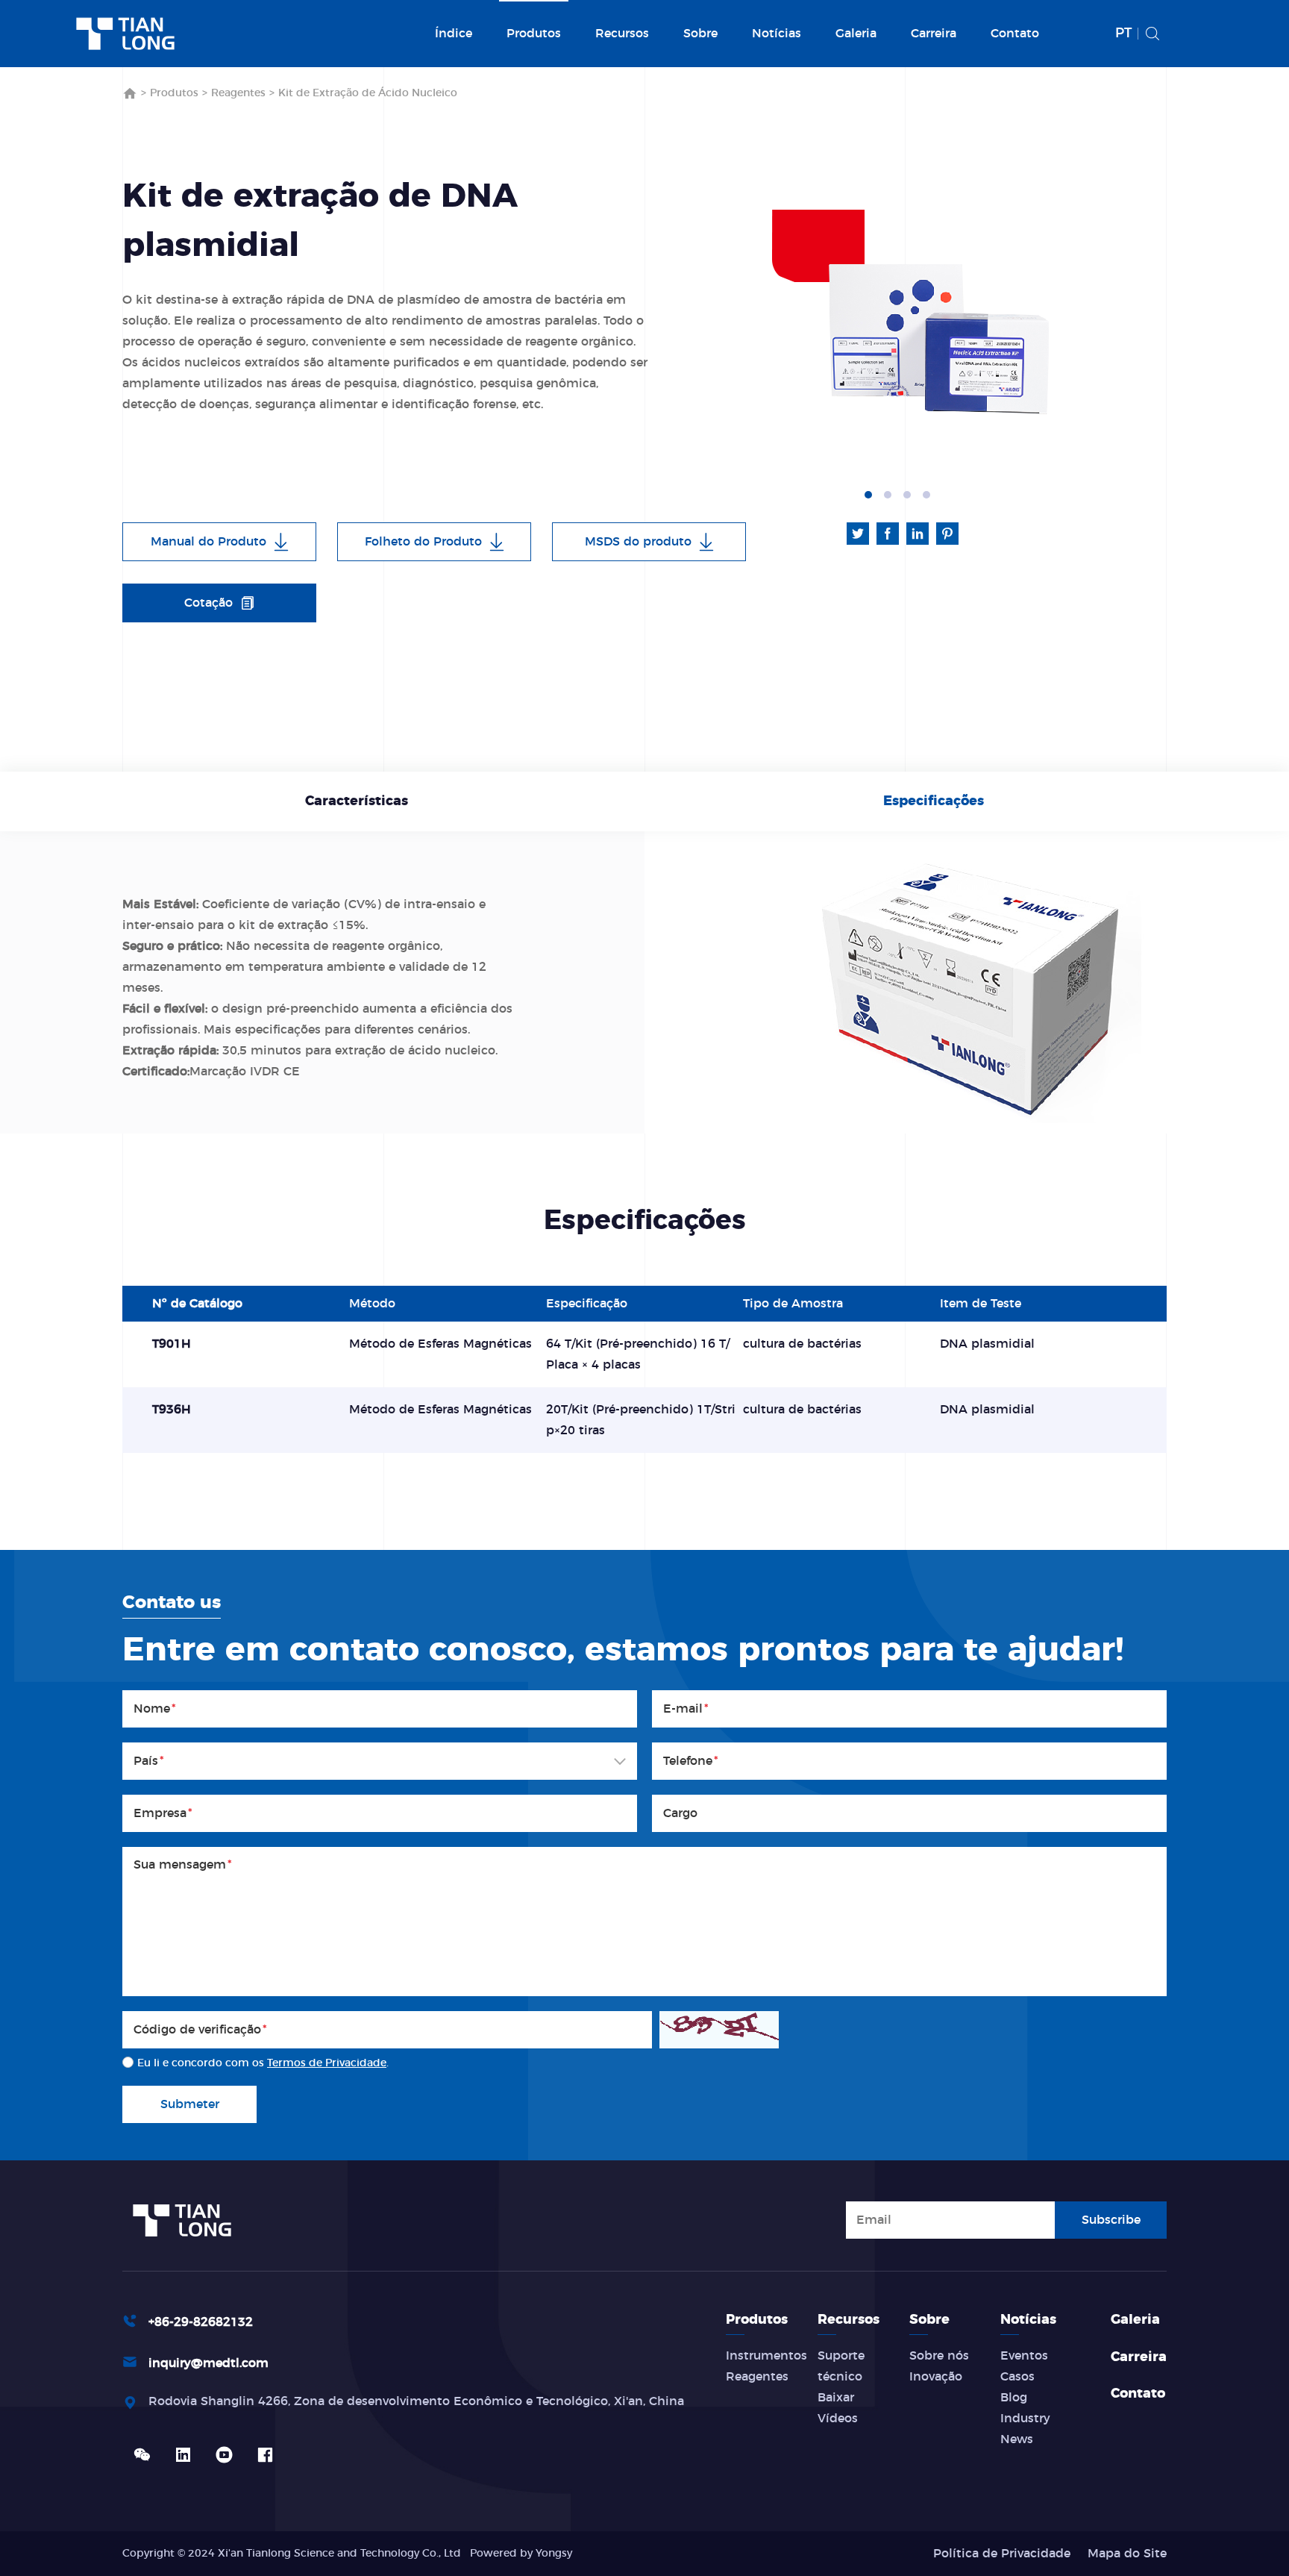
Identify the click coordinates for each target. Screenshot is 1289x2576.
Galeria (856, 34)
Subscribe (1111, 2220)
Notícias (777, 34)
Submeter (190, 2104)
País (149, 1761)
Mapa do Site (1127, 2554)
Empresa (163, 1813)
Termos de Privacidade (327, 2063)
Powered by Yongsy (521, 2554)
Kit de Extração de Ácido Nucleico (368, 93)
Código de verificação (200, 2030)
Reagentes (238, 93)
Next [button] (1103, 337)
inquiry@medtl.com (208, 2363)
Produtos (534, 34)
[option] (936, 336)
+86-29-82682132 (201, 2322)
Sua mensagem (183, 1865)
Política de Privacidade (1002, 2554)
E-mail (686, 1709)
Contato (1015, 34)
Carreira (934, 34)
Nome (155, 1709)
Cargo (680, 1813)
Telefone (691, 1761)
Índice (454, 34)
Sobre (700, 34)
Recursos (622, 34)
